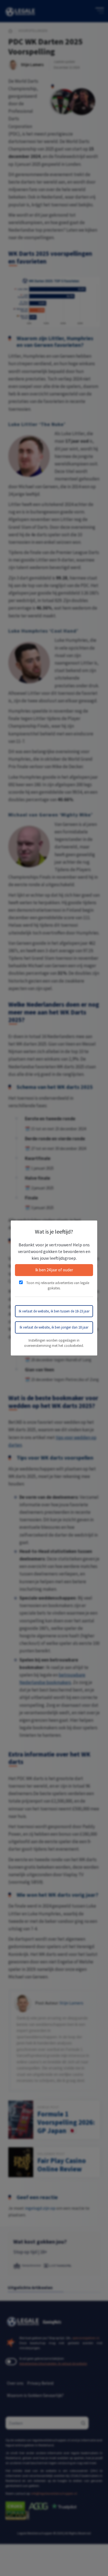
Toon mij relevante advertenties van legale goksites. (57, 1286)
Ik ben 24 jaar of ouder (54, 1270)
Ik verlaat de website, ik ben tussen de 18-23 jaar (54, 1311)
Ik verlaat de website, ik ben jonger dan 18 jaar (54, 1327)
